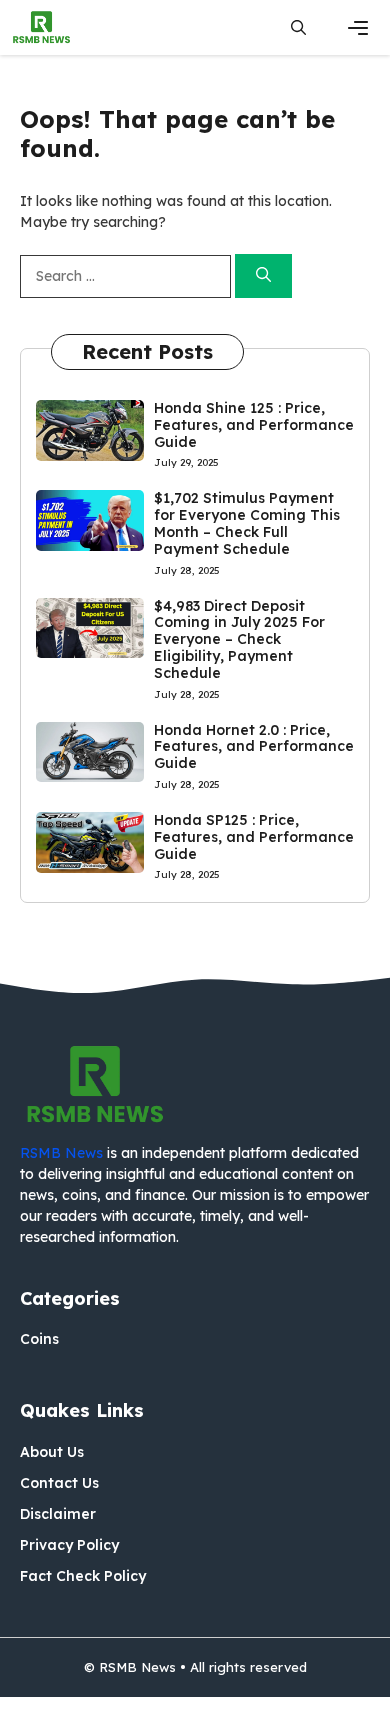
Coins (39, 1339)
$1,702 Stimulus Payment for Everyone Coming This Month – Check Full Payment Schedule (247, 523)
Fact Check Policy (83, 1576)
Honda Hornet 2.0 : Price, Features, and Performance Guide (254, 747)
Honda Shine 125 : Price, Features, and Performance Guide (254, 425)
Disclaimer (58, 1514)
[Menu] (358, 28)
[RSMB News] (41, 27)
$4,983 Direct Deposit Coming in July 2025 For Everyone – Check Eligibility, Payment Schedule (239, 639)
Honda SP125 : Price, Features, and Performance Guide (254, 837)
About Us (52, 1452)
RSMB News (61, 1153)
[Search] (263, 276)
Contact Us (59, 1483)
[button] (298, 27)
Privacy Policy (69, 1545)
